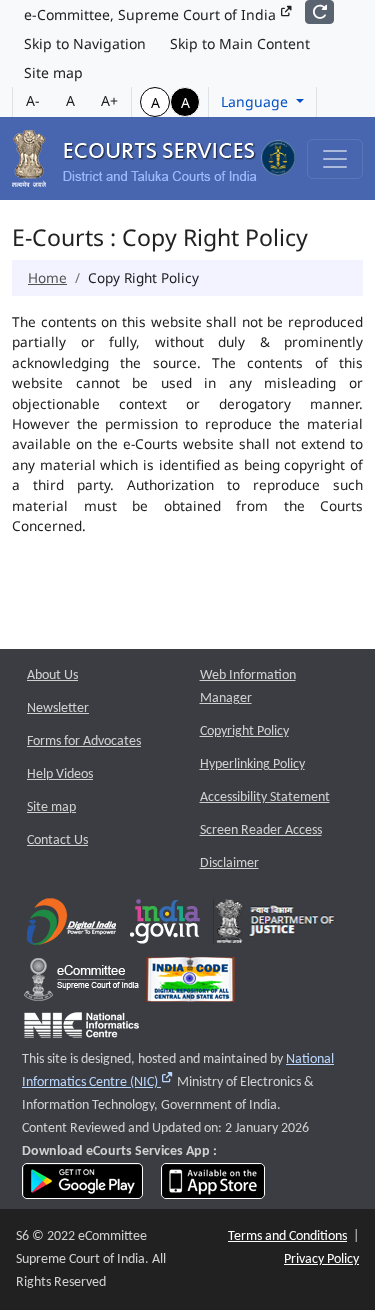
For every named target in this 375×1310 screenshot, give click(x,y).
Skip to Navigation (85, 43)
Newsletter (58, 708)
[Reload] (319, 12)
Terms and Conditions (287, 1236)
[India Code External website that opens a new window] (190, 984)
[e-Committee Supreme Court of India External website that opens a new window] (81, 984)
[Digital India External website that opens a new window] (71, 926)
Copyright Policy (244, 731)
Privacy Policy (321, 1259)
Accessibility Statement (265, 797)
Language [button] (256, 101)
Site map (53, 72)
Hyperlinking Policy (252, 764)
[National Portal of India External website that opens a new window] (166, 926)
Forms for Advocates (84, 741)
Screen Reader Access (261, 830)
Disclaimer (229, 863)
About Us (52, 675)
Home (47, 277)
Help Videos (60, 774)
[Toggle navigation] (335, 159)
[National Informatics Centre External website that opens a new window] (81, 1029)
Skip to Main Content (240, 43)
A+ (109, 100)
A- (33, 100)
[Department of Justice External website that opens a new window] (275, 926)
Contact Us (57, 840)
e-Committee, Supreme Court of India (152, 14)
